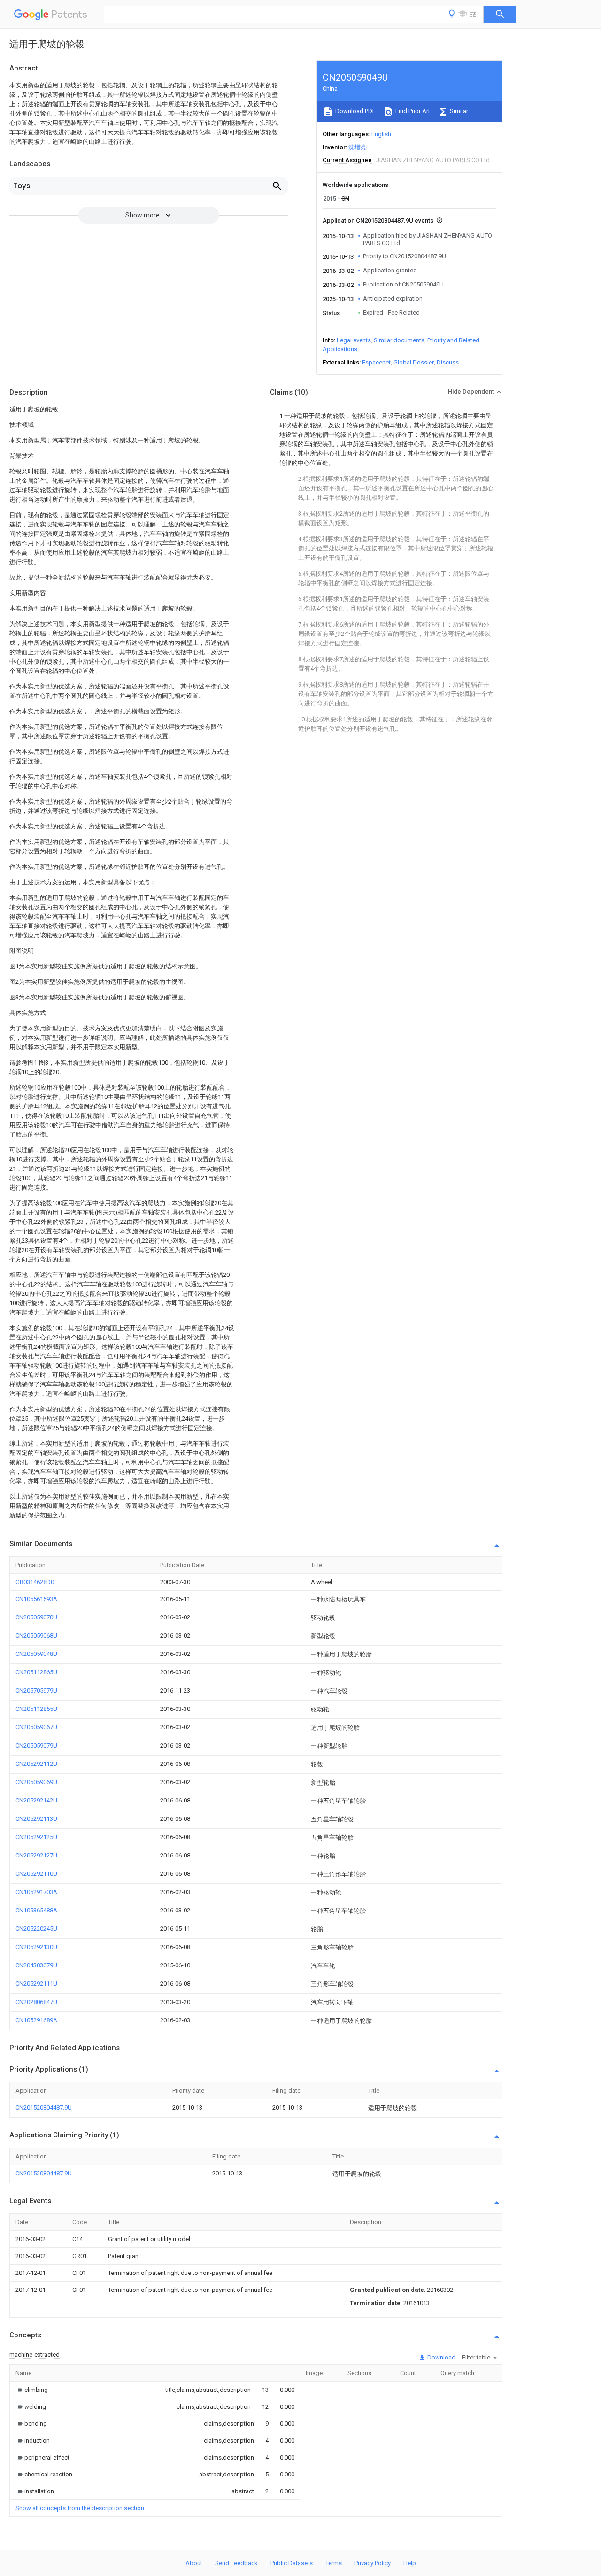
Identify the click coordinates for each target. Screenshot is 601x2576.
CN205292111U (36, 1984)
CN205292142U (36, 1800)
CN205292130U (36, 1947)
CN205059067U (36, 1727)
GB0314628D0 (35, 1582)
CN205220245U (36, 1929)
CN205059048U (36, 1654)
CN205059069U (36, 1782)
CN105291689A (36, 2020)
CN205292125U (36, 1837)
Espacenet (376, 362)
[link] (32, 2390)
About (194, 2563)
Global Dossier (414, 362)
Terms (334, 2563)
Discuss (448, 362)
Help (410, 2563)
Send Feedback (236, 2563)
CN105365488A (36, 1910)
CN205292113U (36, 1819)
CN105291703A (36, 1892)
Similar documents (399, 340)
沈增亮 (358, 147)
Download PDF (355, 111)
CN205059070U (36, 1617)
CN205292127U (36, 1855)
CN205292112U (36, 1764)
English (381, 134)
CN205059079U (36, 1745)
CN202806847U (36, 2002)
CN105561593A (36, 1599)
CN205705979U (36, 1690)
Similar (458, 111)
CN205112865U (36, 1672)
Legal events (354, 340)
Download (441, 2357)
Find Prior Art (412, 111)
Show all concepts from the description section (80, 2508)
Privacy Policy (373, 2563)
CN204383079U (36, 1965)
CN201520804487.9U (44, 2108)
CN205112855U (36, 1709)
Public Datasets (292, 2563)
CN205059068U (36, 1636)
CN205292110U (36, 1874)
